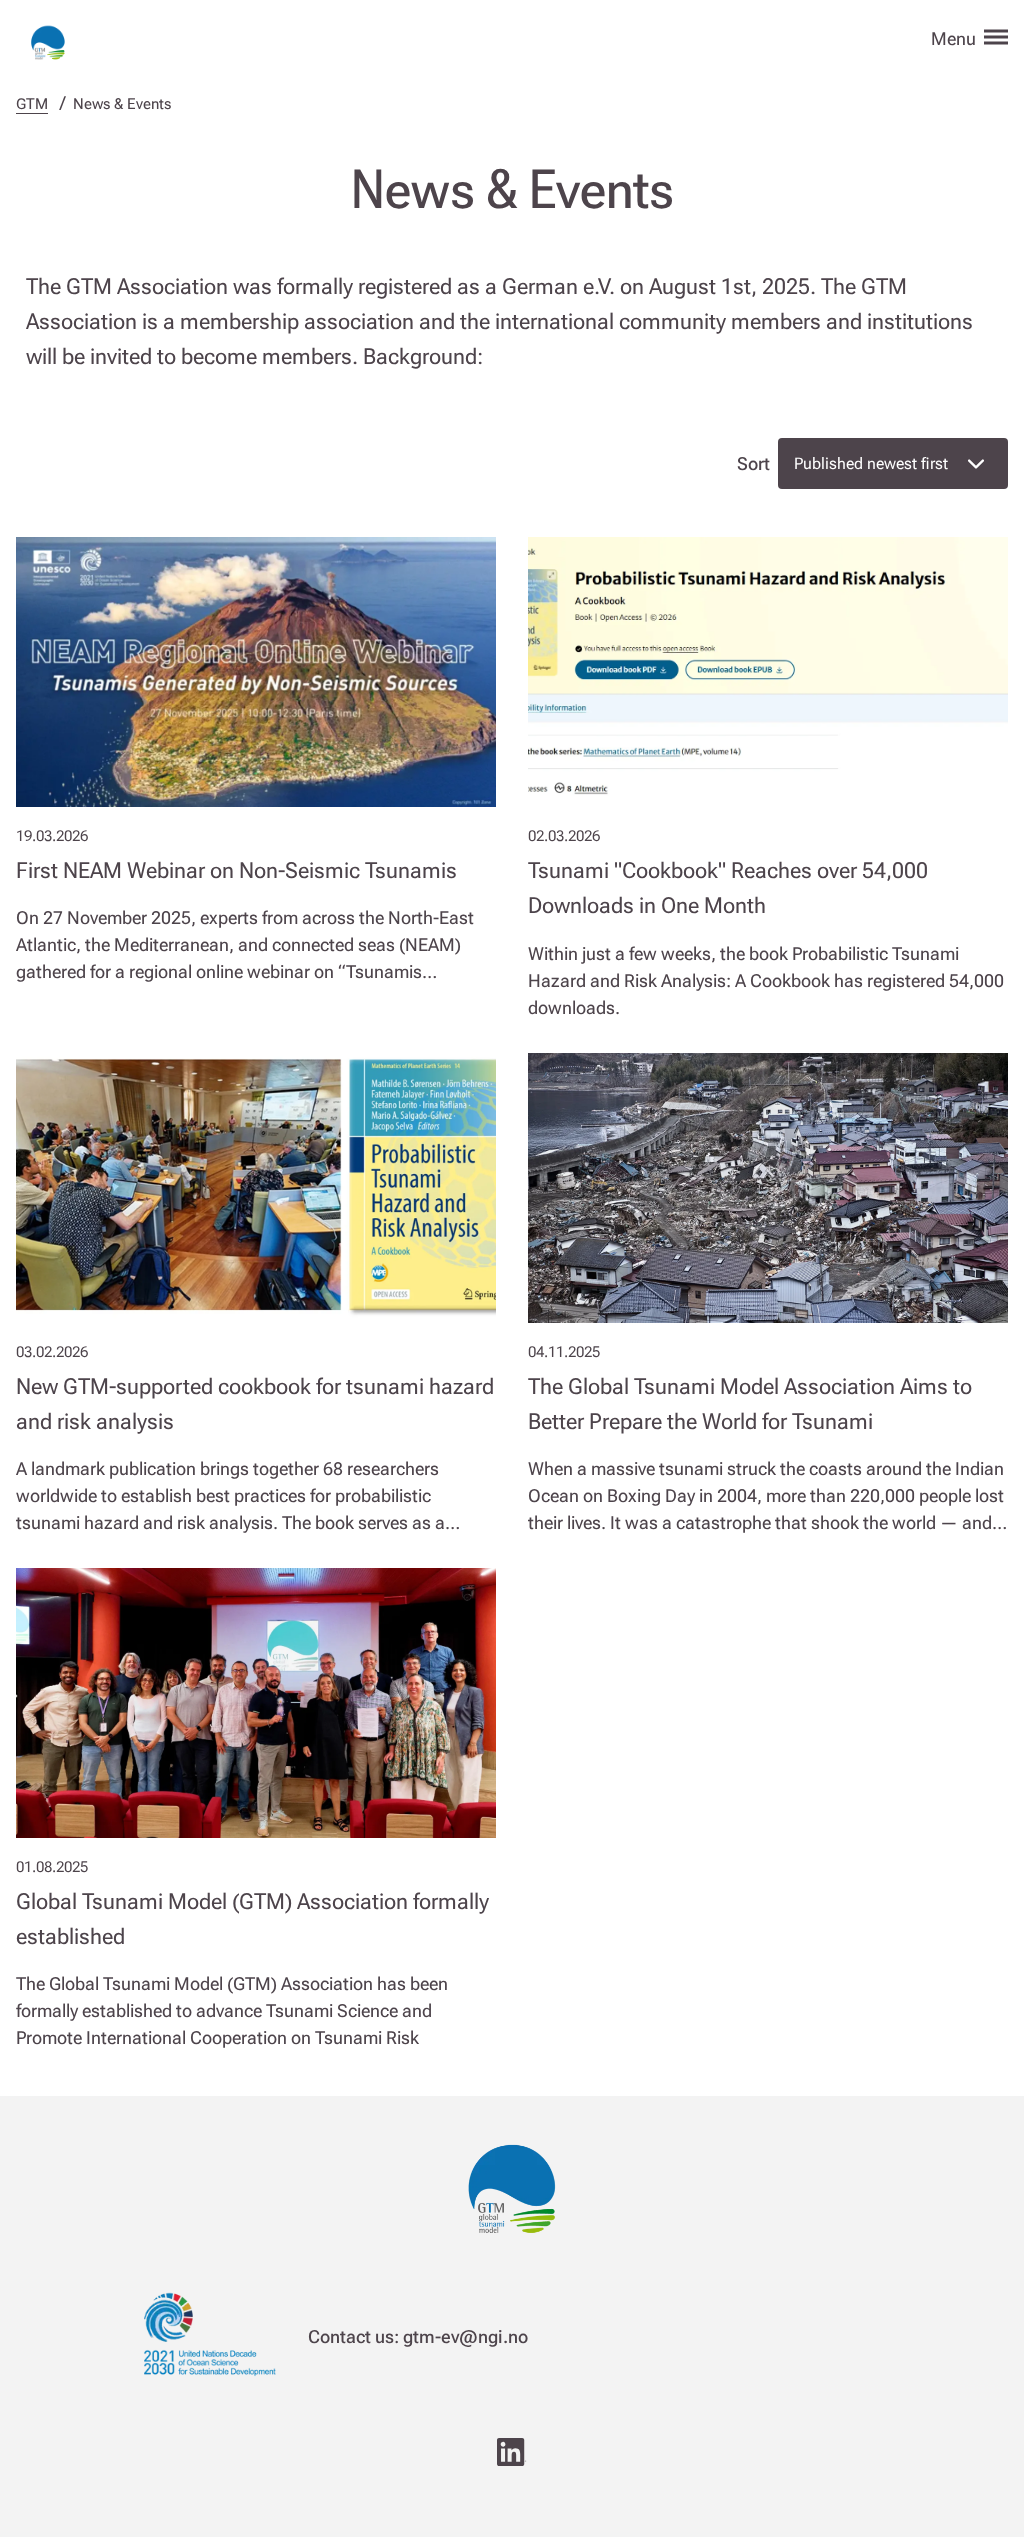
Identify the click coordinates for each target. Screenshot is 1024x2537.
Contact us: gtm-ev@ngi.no (418, 2336)
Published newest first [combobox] (871, 463)
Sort (753, 463)
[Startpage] (48, 36)
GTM (32, 104)
